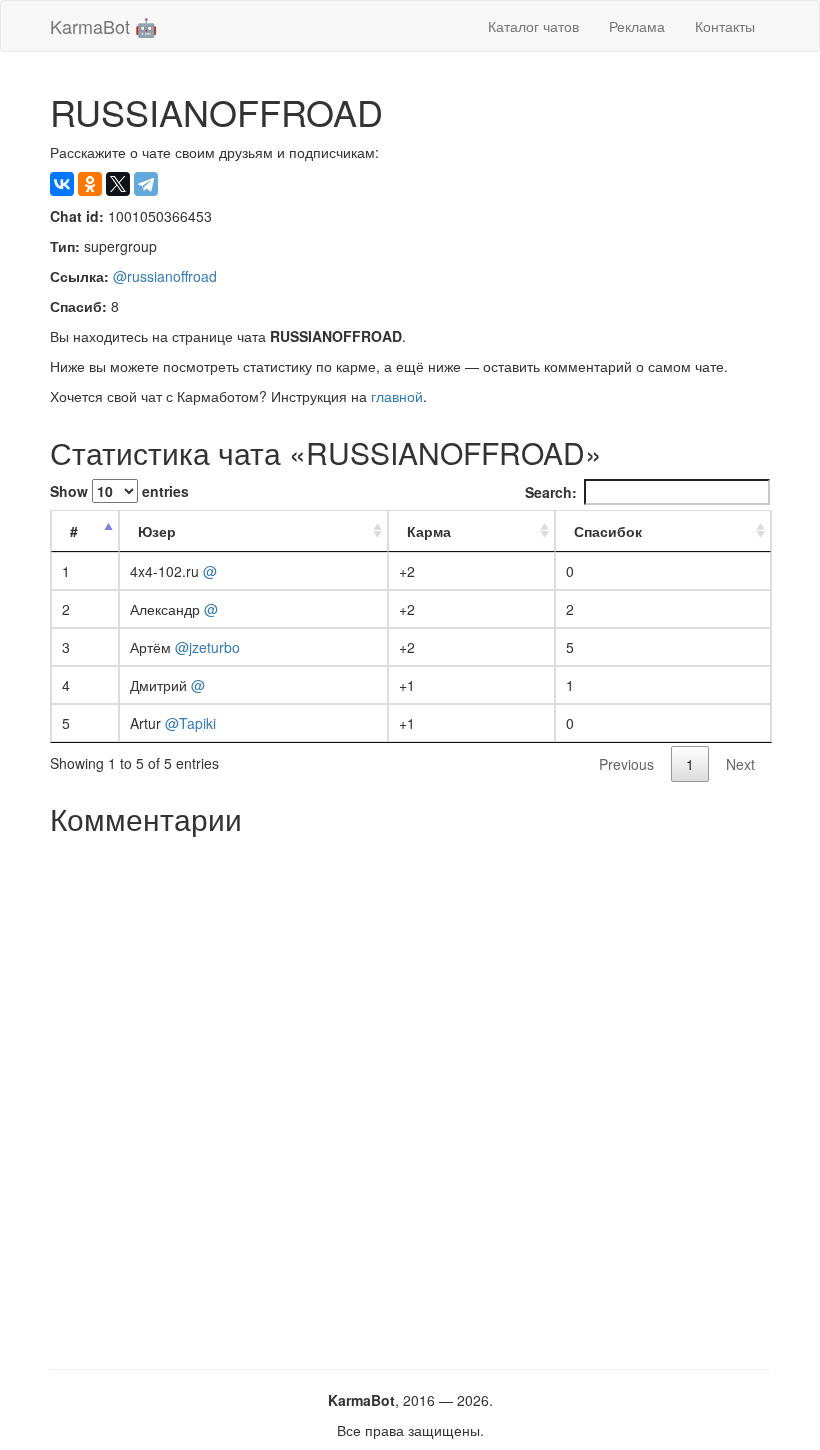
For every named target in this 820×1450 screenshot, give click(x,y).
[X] (118, 184)
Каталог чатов (533, 26)
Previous (626, 764)
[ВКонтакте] (62, 184)
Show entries (119, 491)
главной (397, 396)
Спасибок (608, 531)
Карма (429, 531)
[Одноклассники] (90, 184)
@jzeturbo (207, 647)
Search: (551, 492)
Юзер (157, 531)
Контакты (725, 26)
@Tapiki (190, 723)
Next (740, 764)
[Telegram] (146, 184)
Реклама (637, 26)
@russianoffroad (165, 276)
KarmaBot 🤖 (103, 26)
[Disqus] (410, 1095)
